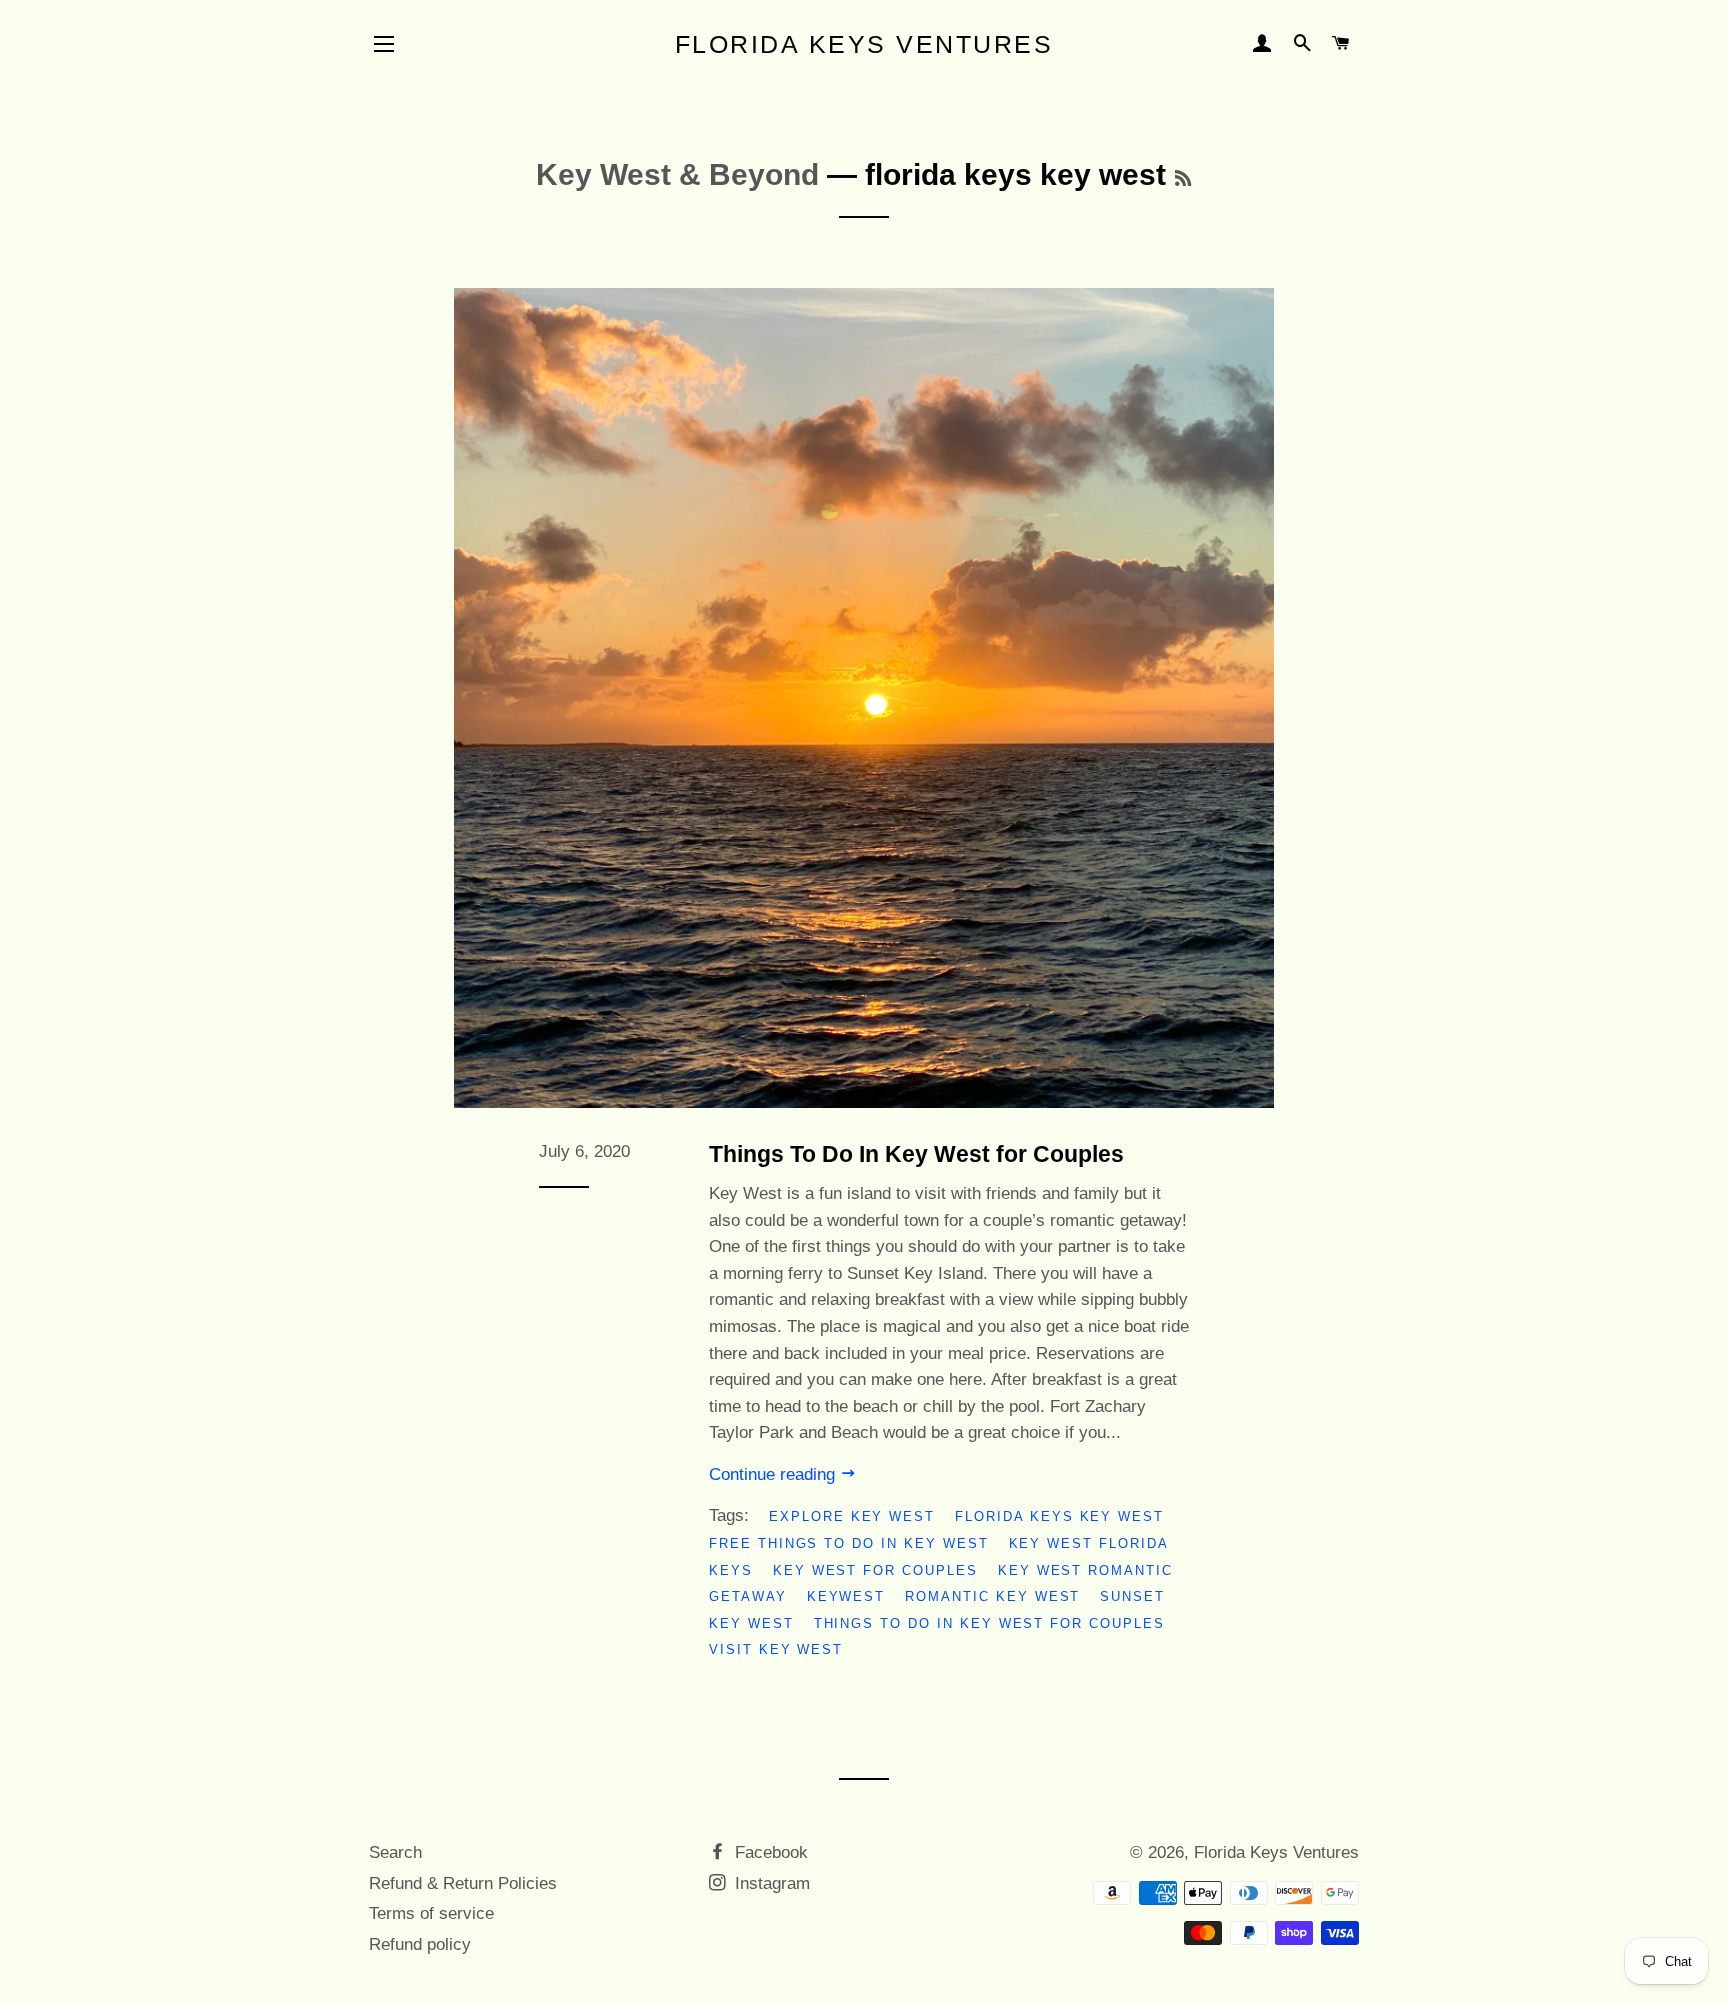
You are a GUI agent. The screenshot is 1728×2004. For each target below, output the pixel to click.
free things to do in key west (849, 1543)
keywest (846, 1596)
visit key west (776, 1649)
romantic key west (992, 1596)
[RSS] (1183, 179)
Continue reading (774, 1474)
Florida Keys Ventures (864, 44)
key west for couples (875, 1570)
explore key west (852, 1516)
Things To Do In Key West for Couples (916, 1154)
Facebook (769, 1852)
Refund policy (420, 1944)
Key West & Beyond (677, 174)
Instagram (770, 1883)
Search (395, 1852)
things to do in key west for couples (989, 1623)
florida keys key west (1059, 1516)
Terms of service (431, 1913)
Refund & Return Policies (463, 1883)
